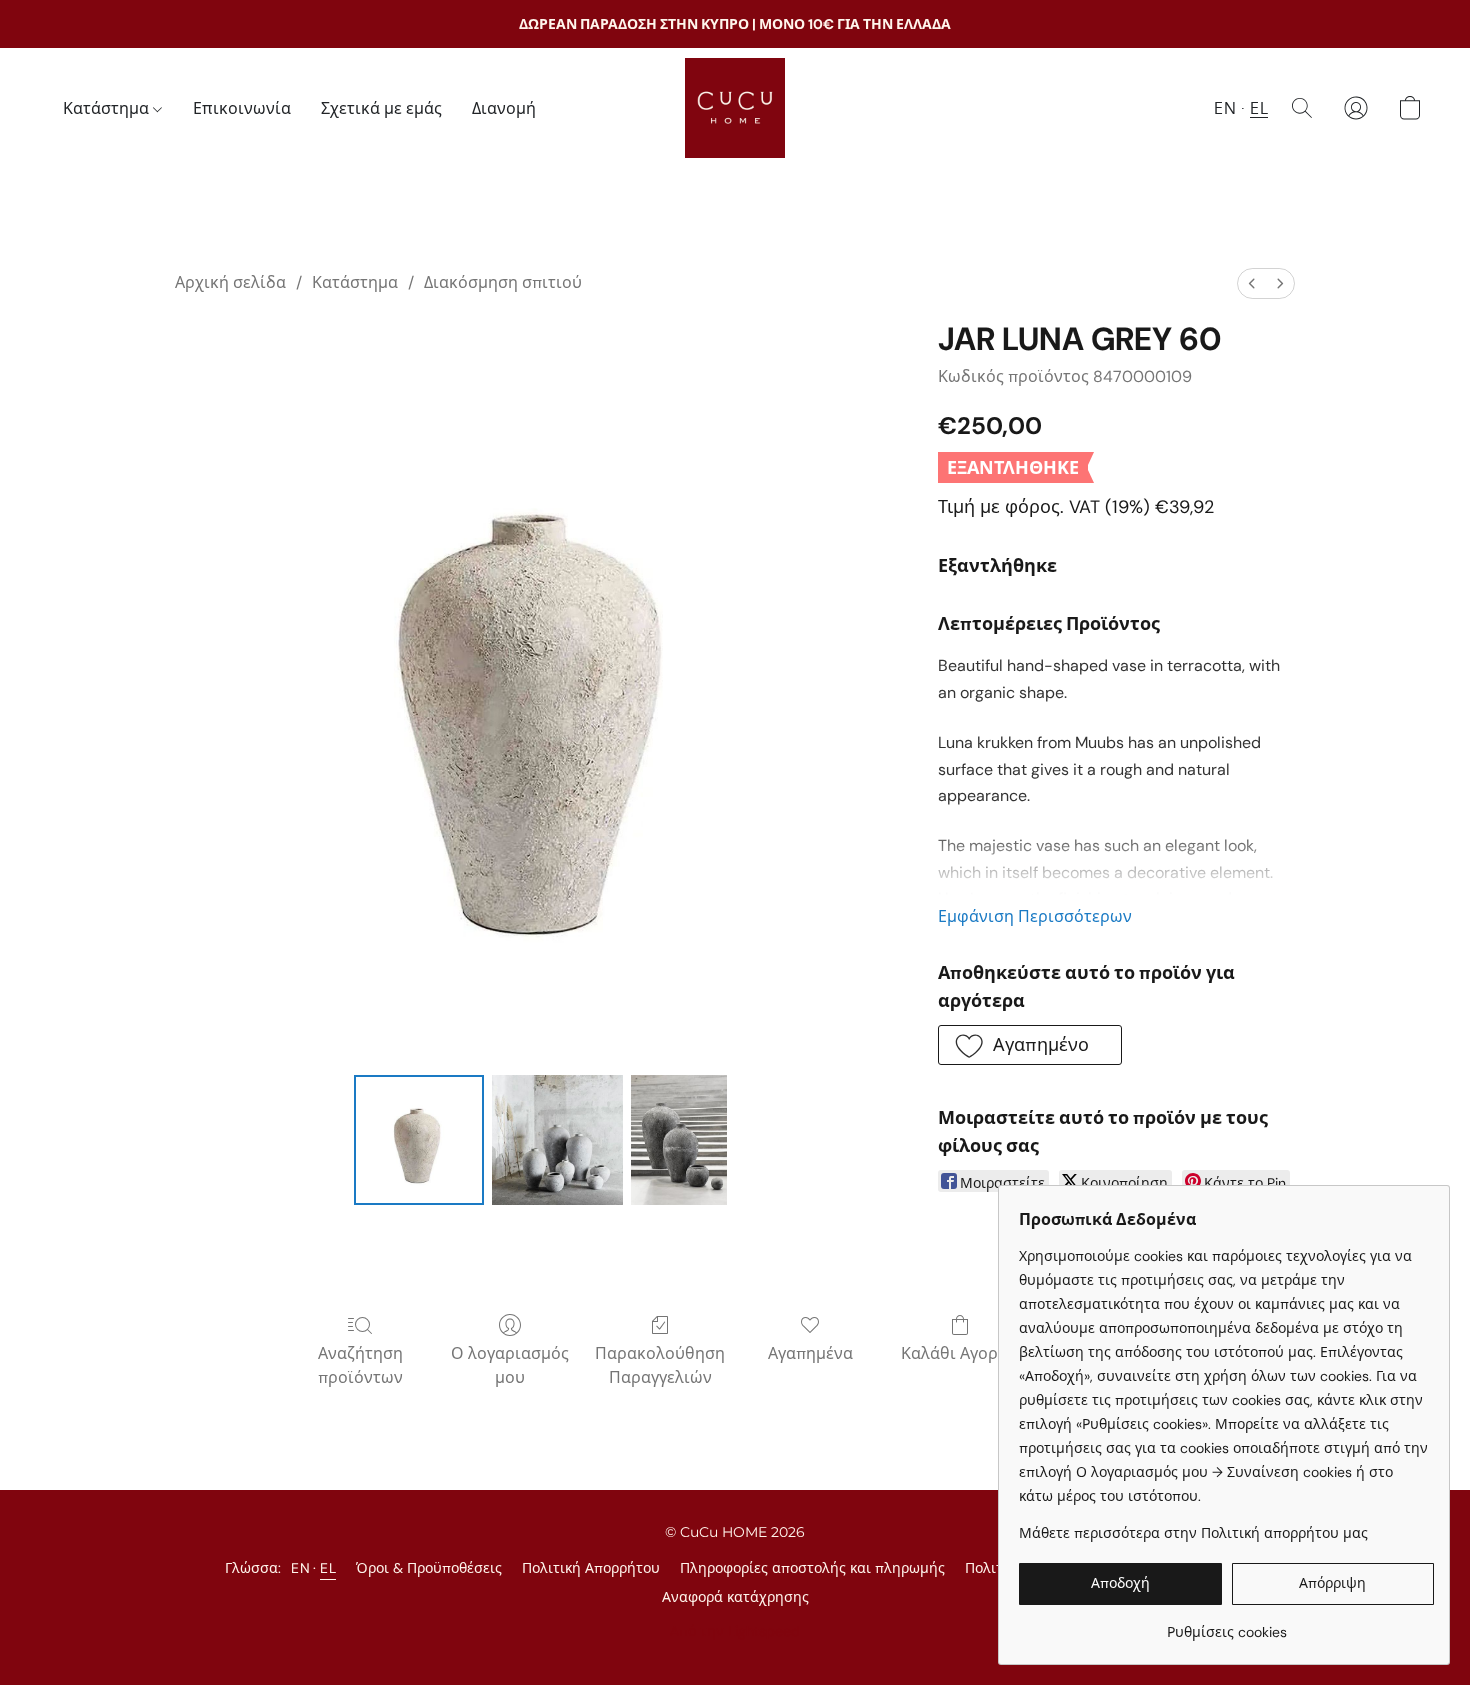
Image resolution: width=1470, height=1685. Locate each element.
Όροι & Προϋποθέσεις (429, 1568)
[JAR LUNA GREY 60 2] (679, 1140)
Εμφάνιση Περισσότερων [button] (1035, 916)
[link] (1226, 1624)
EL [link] (328, 1568)
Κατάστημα (108, 108)
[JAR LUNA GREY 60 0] (419, 1140)
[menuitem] (1252, 283)
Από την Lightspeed (735, 1631)
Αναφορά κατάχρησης (735, 1597)
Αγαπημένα (810, 1353)
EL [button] (1259, 108)
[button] (735, 108)
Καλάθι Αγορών (960, 1353)
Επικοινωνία (242, 108)
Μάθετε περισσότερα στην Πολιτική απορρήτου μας (1193, 1533)
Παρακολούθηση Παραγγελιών (660, 1365)
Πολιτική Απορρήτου (591, 1568)
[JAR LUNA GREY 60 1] (557, 1140)
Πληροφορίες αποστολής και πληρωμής (812, 1568)
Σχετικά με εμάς (381, 108)
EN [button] (1225, 108)
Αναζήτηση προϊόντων (360, 1365)
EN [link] (300, 1568)
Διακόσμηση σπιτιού (503, 282)
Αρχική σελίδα (230, 282)
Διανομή (504, 108)
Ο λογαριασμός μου (510, 1365)
